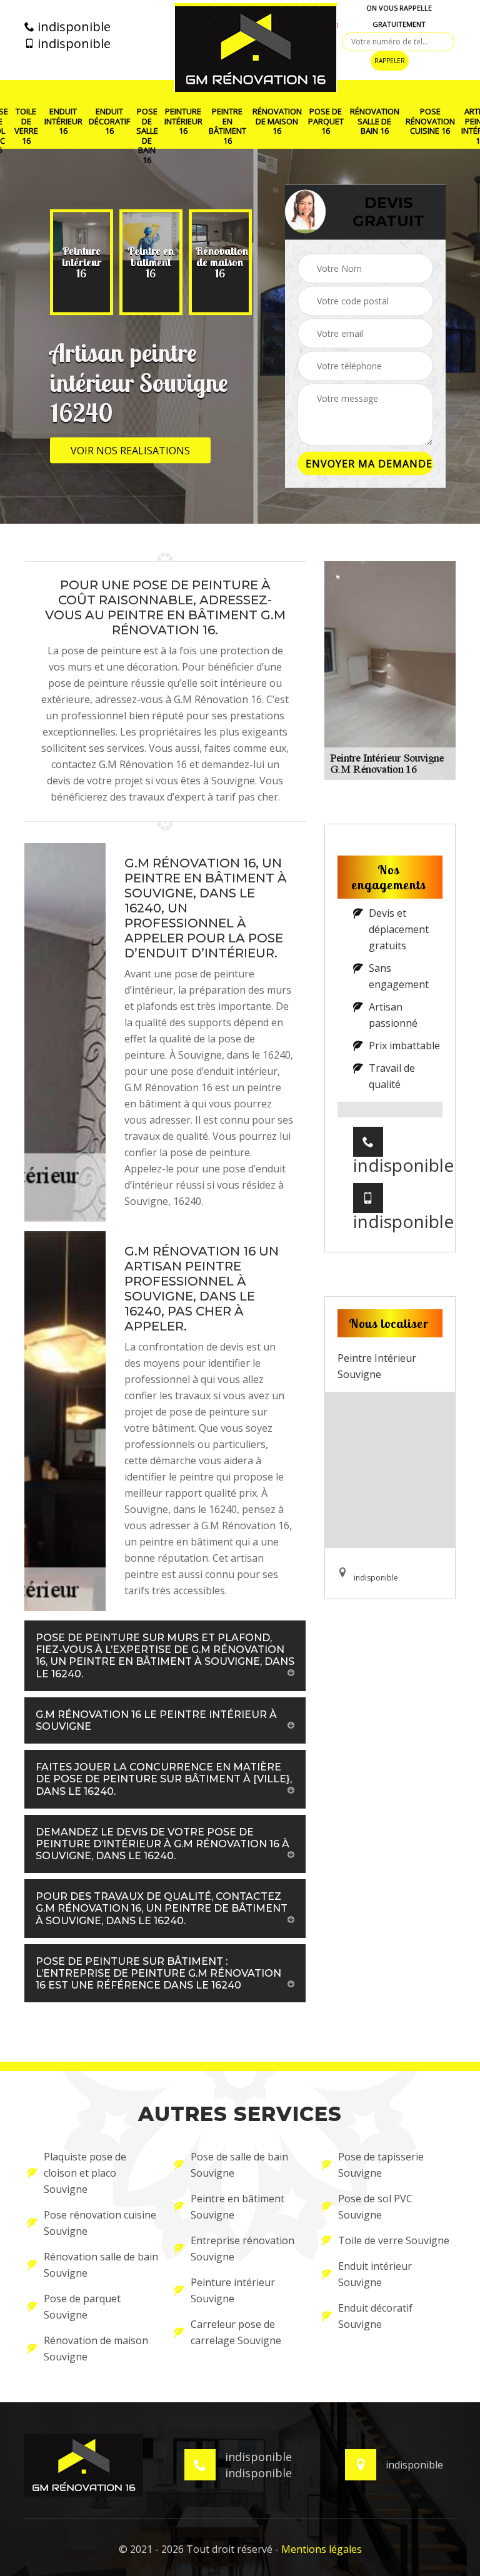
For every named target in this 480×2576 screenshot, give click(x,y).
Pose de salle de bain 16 (147, 136)
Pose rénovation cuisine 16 (430, 122)
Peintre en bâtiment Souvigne (237, 2207)
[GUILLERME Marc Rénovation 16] (256, 47)
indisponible (72, 27)
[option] (82, 262)
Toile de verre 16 (26, 126)
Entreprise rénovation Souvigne (242, 2249)
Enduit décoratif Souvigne (375, 2316)
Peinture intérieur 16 (183, 122)
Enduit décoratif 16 (109, 122)
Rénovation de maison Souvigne (96, 2349)
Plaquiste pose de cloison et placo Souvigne (85, 2173)
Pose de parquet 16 (326, 122)
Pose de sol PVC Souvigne (375, 2207)
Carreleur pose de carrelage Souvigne (236, 2332)
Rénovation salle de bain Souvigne (101, 2265)
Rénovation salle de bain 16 (375, 122)
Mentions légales (322, 2549)
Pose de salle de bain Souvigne (239, 2165)
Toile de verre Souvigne (394, 2240)
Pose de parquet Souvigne (82, 2307)
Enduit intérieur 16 (63, 122)
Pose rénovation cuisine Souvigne (100, 2223)
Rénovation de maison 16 (277, 122)
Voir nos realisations (130, 451)
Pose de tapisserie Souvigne (381, 2165)
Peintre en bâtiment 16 (227, 126)
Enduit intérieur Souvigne (375, 2274)
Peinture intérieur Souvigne (233, 2290)
